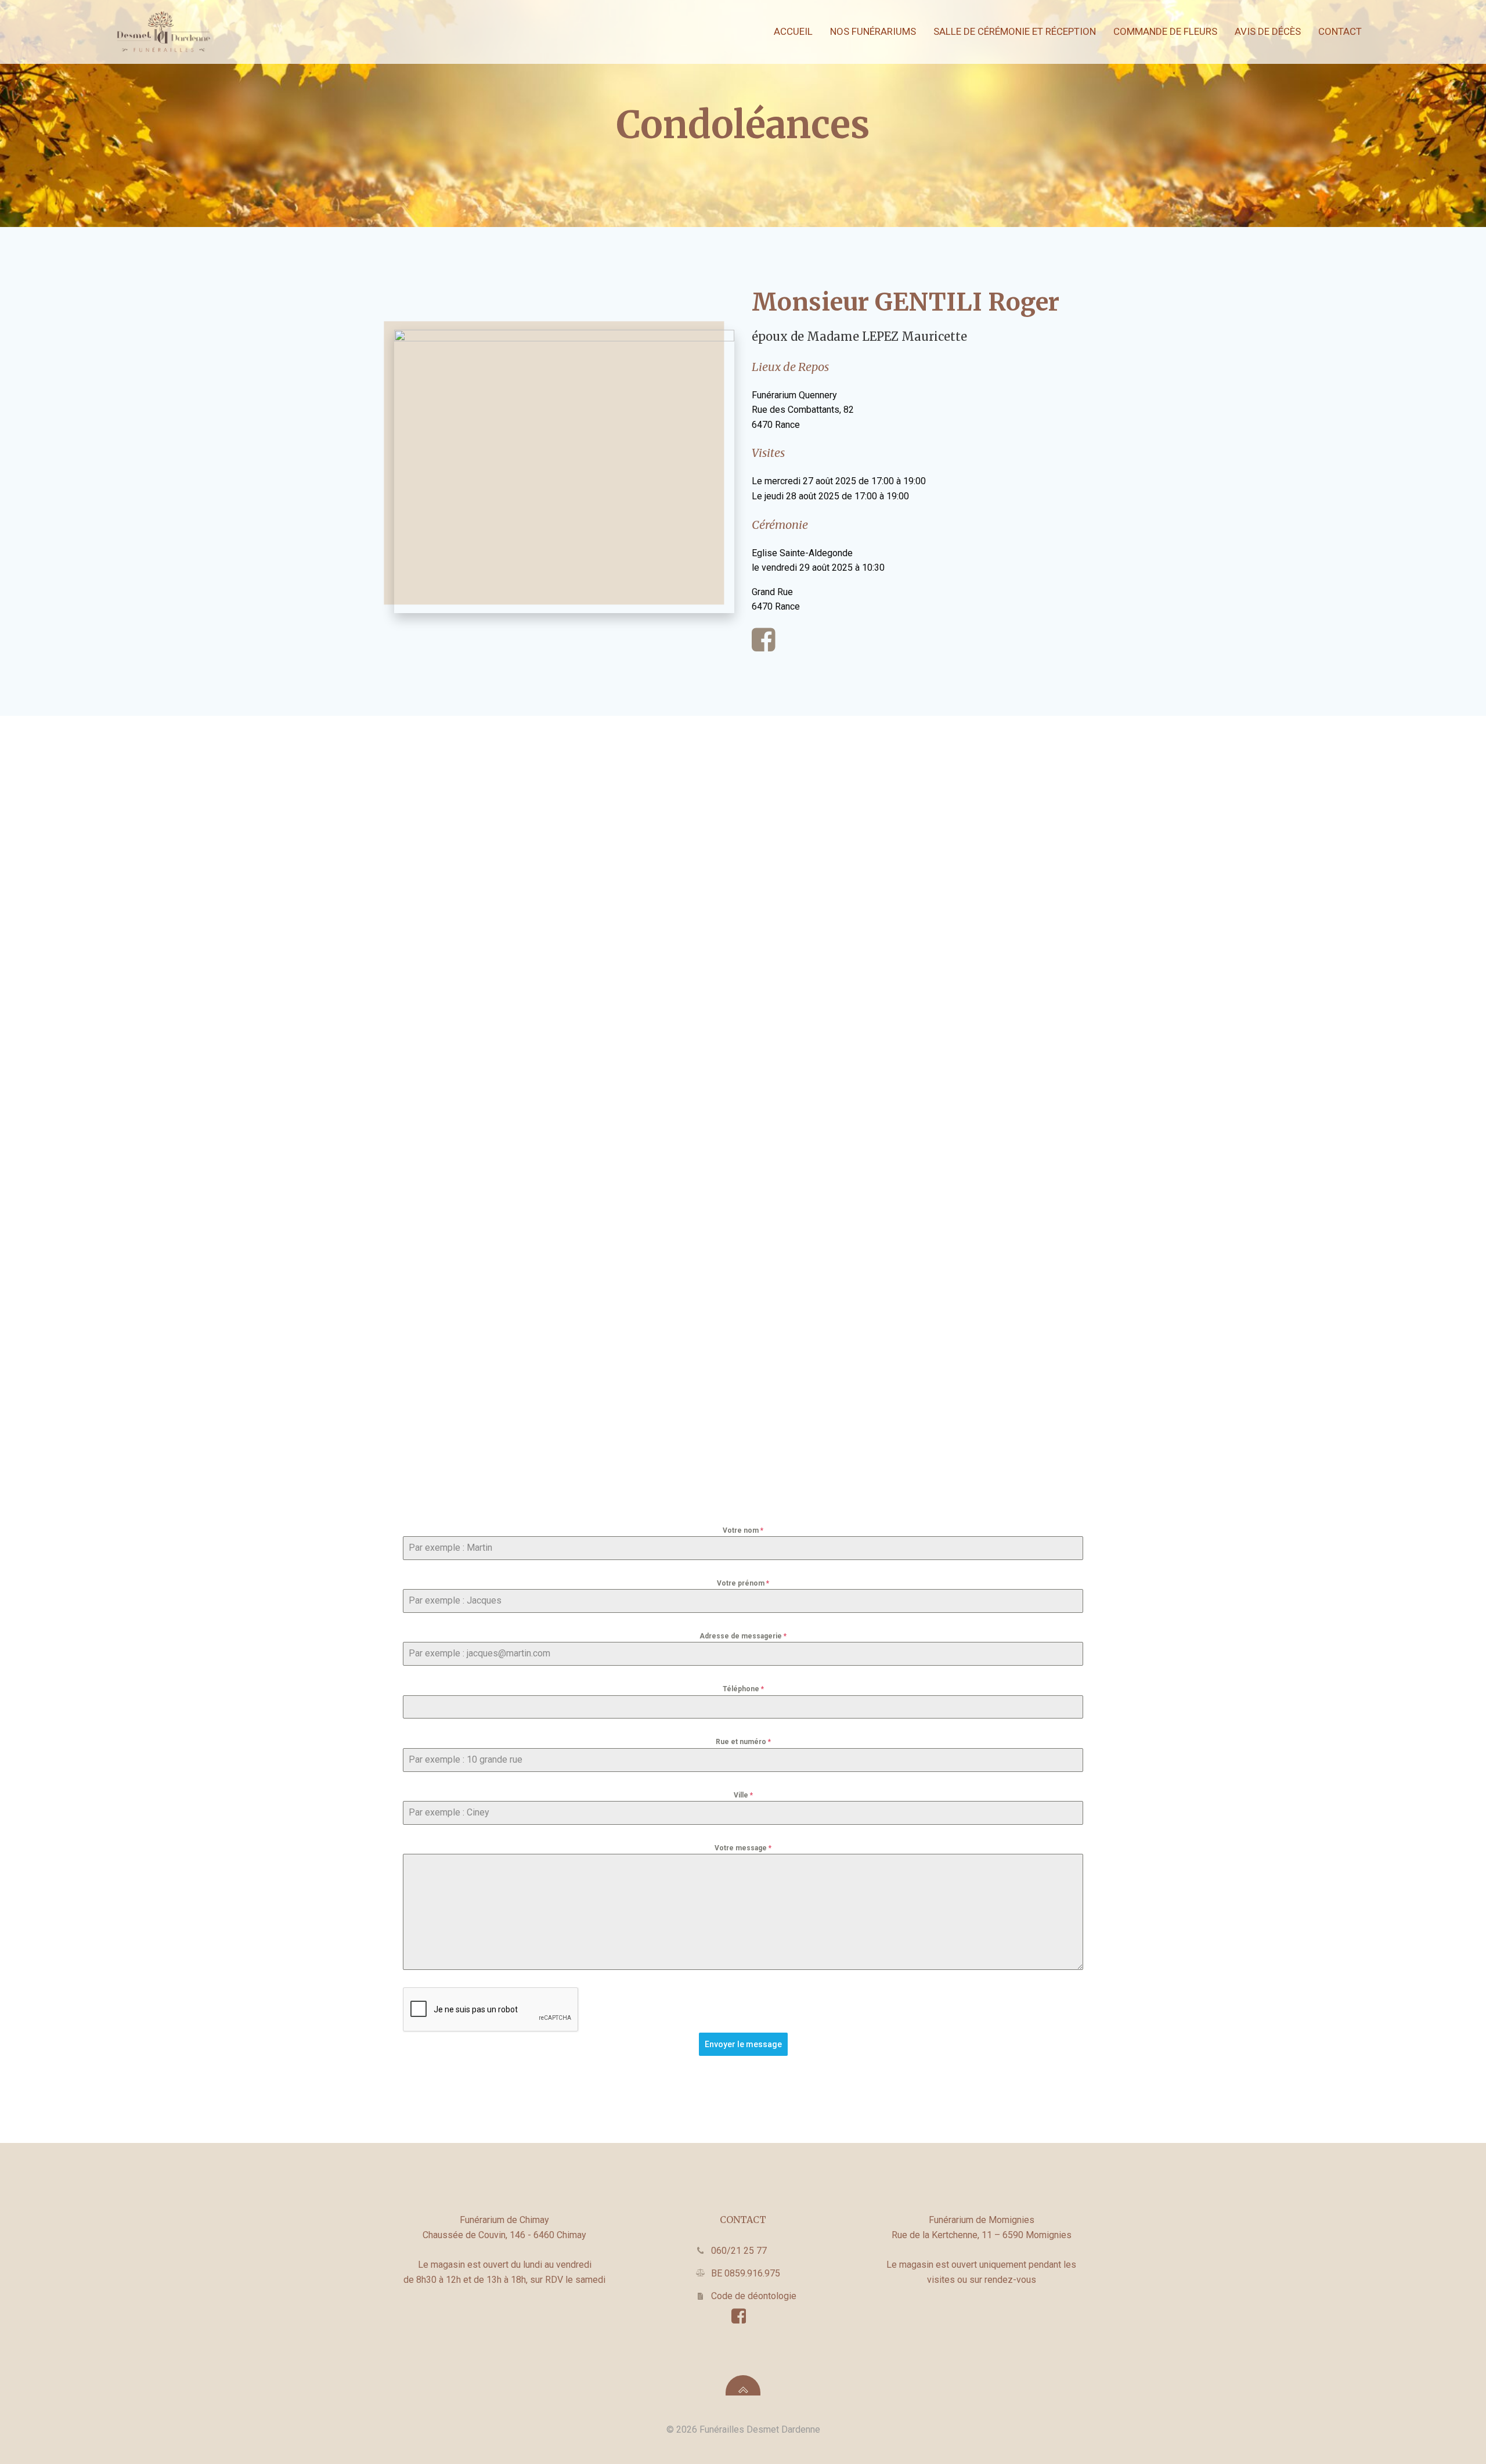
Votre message (743, 1848)
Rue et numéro (743, 1742)
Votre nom (743, 1530)
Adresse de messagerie (743, 1636)
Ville (743, 1795)
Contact (1340, 31)
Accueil (793, 31)
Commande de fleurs (1165, 31)
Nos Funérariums (873, 31)
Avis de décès (1268, 31)
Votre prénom (743, 1583)
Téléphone (743, 1689)
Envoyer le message (743, 2044)
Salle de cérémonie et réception (1015, 31)
